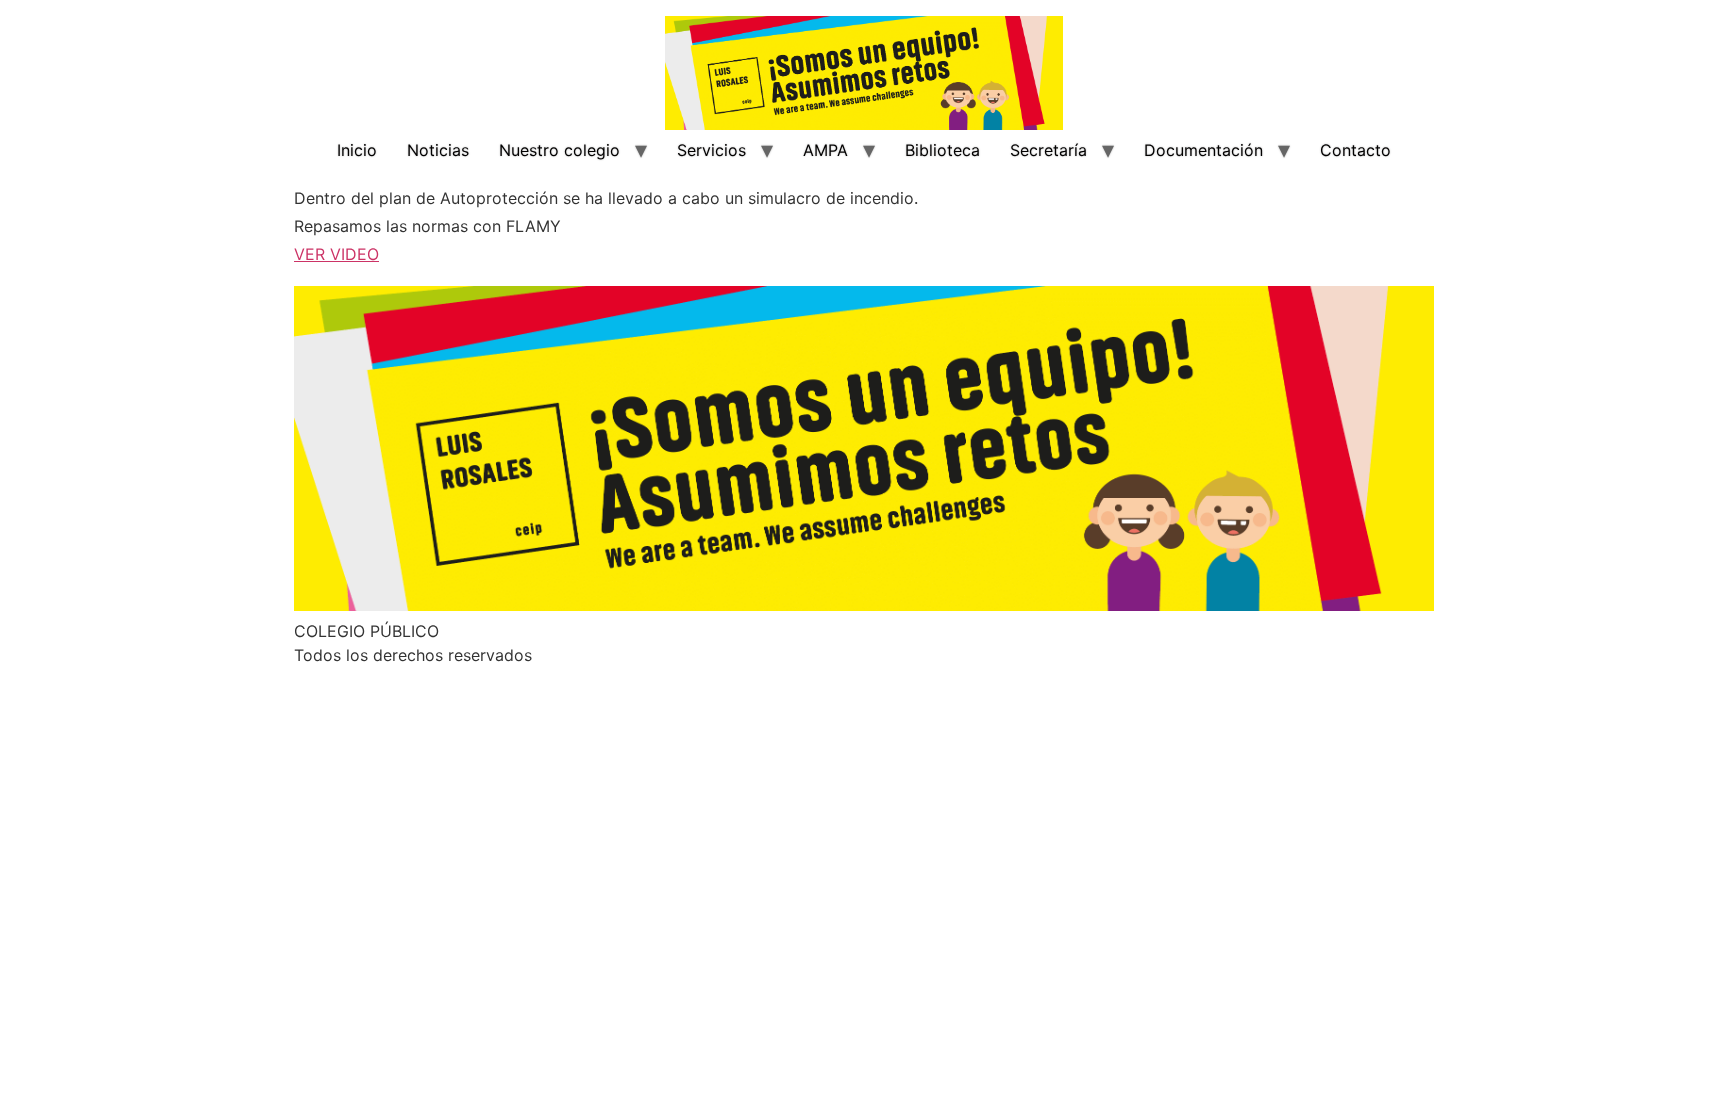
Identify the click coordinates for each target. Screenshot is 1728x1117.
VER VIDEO (336, 254)
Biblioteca (942, 150)
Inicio (357, 150)
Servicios (711, 150)
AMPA (825, 150)
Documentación (1203, 150)
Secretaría (1048, 150)
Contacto (1355, 150)
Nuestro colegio (559, 150)
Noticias (438, 150)
